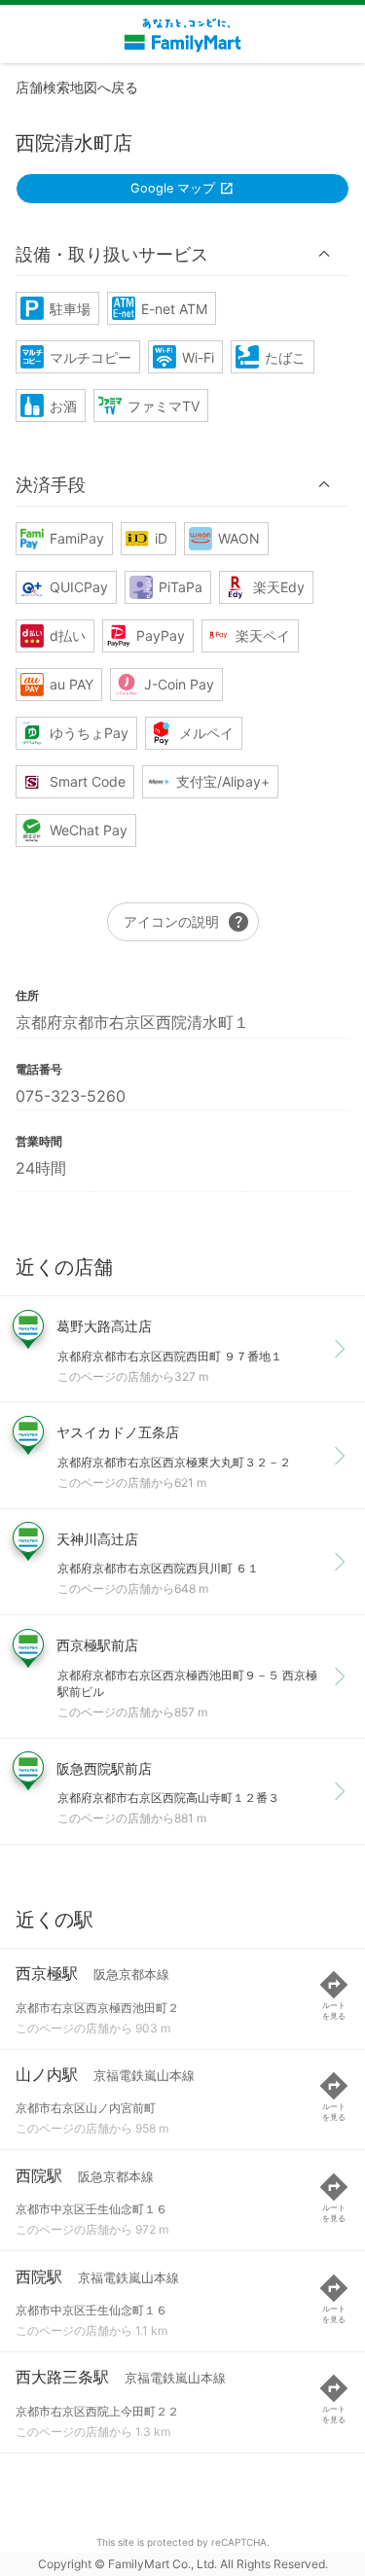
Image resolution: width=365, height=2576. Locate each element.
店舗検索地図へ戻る (77, 87)
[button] (182, 254)
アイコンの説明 (187, 922)
